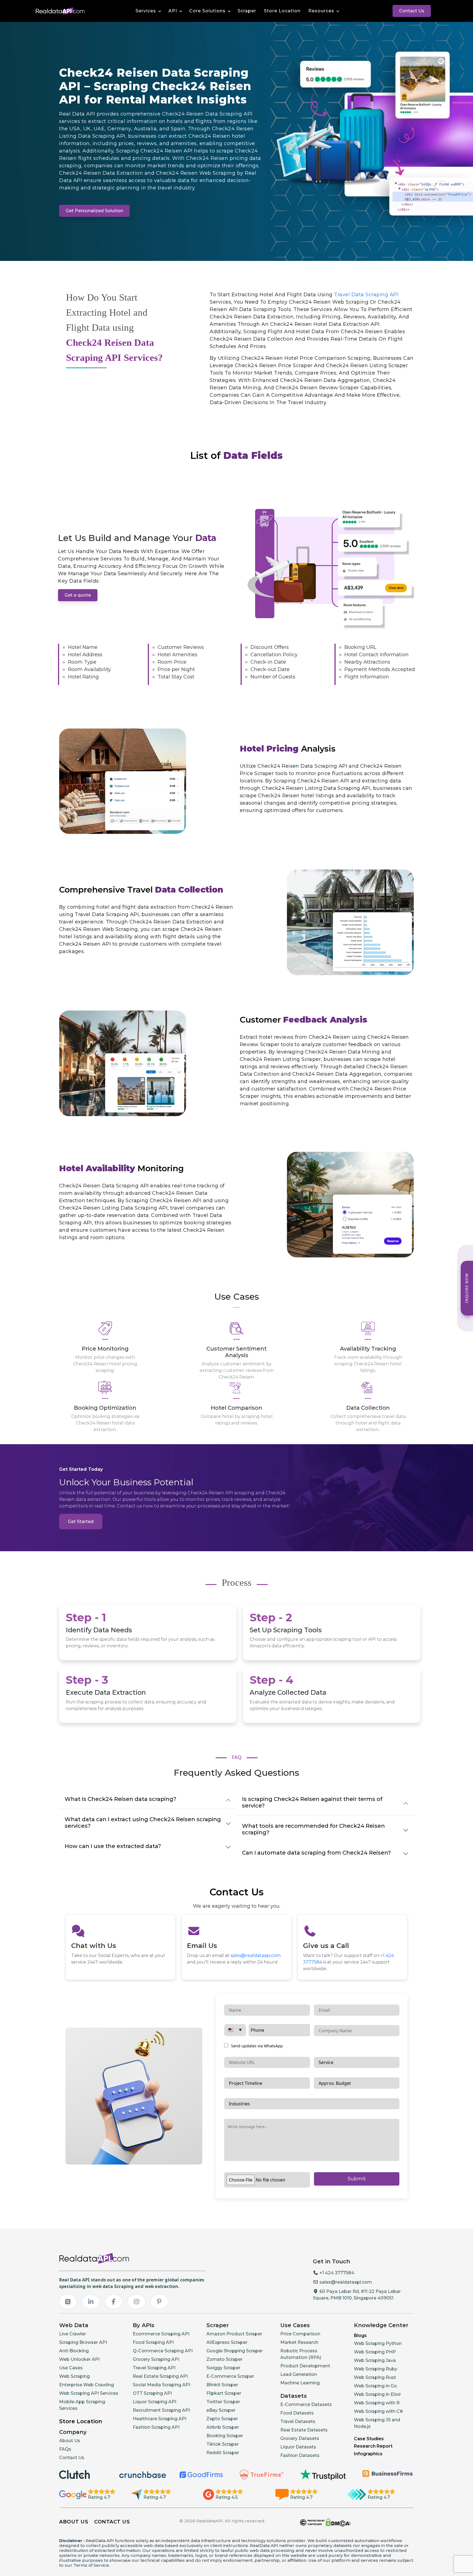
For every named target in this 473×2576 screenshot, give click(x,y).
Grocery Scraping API (156, 2359)
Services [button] (146, 11)
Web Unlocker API (79, 2359)
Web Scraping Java (375, 2360)
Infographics (368, 2454)
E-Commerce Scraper (230, 2376)
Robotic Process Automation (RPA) (301, 2354)
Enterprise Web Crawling (86, 2385)
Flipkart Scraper (224, 2393)
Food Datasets (297, 2413)
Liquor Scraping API (155, 2402)
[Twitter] (68, 2302)
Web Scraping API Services (89, 2393)
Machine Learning (300, 2383)
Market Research (299, 2342)
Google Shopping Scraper (235, 2351)
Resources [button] (321, 11)
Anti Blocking (74, 2351)
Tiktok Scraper (223, 2444)
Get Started (81, 1522)
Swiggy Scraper (223, 2368)
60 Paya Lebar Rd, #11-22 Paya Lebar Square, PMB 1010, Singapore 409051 (357, 2295)
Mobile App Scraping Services (82, 2405)
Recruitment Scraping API (161, 2410)
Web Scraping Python (378, 2343)
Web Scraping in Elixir (377, 2394)
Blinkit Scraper (222, 2385)
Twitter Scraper (223, 2402)
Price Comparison (300, 2334)
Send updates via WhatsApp (256, 2046)
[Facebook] (114, 2302)
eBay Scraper (221, 2410)
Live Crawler (73, 2334)
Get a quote (78, 595)
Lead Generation (299, 2374)
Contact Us (412, 11)
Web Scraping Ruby (376, 2369)
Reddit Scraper (223, 2453)
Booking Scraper (225, 2436)
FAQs (65, 2449)
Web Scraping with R (377, 2403)
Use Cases (71, 2368)
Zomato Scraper (224, 2359)
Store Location (282, 11)
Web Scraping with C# (378, 2411)
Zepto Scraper (222, 2419)
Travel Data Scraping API (366, 295)
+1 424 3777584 (336, 2273)
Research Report (373, 2446)
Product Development (305, 2366)
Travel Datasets (298, 2421)
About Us (70, 2441)
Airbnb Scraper (223, 2427)
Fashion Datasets (300, 2455)
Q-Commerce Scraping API (163, 2351)
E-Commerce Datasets (306, 2404)
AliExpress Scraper (227, 2342)
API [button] (173, 11)
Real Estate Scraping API (160, 2376)
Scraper (247, 11)
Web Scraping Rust (375, 2377)
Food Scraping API (153, 2342)
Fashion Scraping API (156, 2427)
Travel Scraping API (154, 2368)
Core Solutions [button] (207, 11)
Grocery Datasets (300, 2438)
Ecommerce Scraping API (161, 2334)
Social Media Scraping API (161, 2385)
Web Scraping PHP (375, 2352)
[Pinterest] (159, 2302)
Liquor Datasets (298, 2447)
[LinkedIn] (91, 2302)
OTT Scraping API (152, 2393)
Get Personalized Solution (94, 211)
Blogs (360, 2335)
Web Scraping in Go (375, 2386)
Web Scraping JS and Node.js (377, 2423)
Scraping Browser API (83, 2342)
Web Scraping (74, 2376)
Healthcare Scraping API (160, 2419)
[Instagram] (137, 2302)
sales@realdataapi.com (256, 1955)
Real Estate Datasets (304, 2430)
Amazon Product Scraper (234, 2334)
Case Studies (369, 2439)
